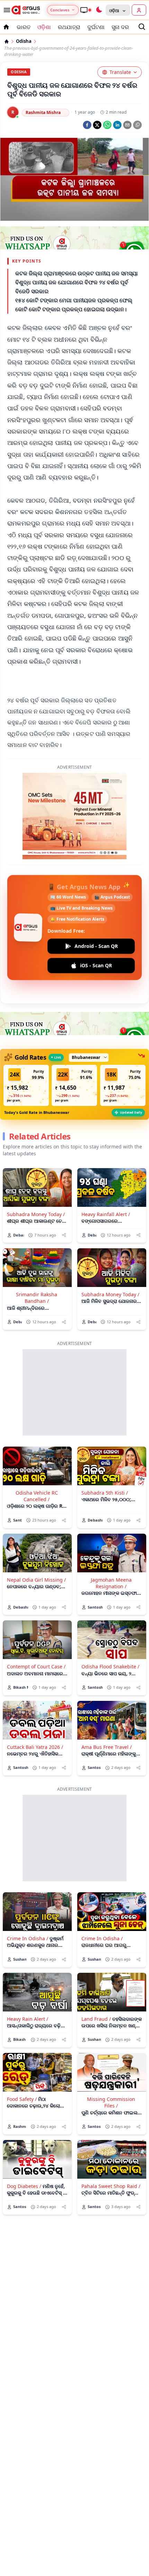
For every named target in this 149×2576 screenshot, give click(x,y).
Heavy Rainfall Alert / (106, 1214)
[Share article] (64, 1235)
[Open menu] (6, 10)
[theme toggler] (99, 10)
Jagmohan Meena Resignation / (111, 1583)
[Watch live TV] (86, 10)
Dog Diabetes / (24, 2186)
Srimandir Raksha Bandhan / (37, 1298)
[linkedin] (117, 125)
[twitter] (97, 125)
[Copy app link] (137, 125)
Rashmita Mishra (43, 112)
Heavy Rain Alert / (28, 2019)
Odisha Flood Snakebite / (110, 1666)
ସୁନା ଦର (120, 27)
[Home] (7, 41)
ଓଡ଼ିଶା (44, 27)
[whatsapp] (107, 125)
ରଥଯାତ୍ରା (69, 27)
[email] (127, 125)
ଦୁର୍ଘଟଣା (96, 27)
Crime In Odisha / (28, 1938)
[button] (26, 1085)
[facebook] (87, 125)
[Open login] (139, 10)
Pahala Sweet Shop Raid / (111, 2186)
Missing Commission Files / (111, 2102)
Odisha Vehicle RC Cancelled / (37, 1496)
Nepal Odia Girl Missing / (36, 1580)
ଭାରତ (24, 27)
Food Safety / (22, 2099)
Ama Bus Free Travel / (107, 1747)
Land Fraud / (96, 2019)
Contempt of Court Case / (36, 1666)
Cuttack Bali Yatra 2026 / (35, 1747)
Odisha (24, 41)
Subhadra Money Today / (36, 1214)
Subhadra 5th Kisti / (105, 1493)
